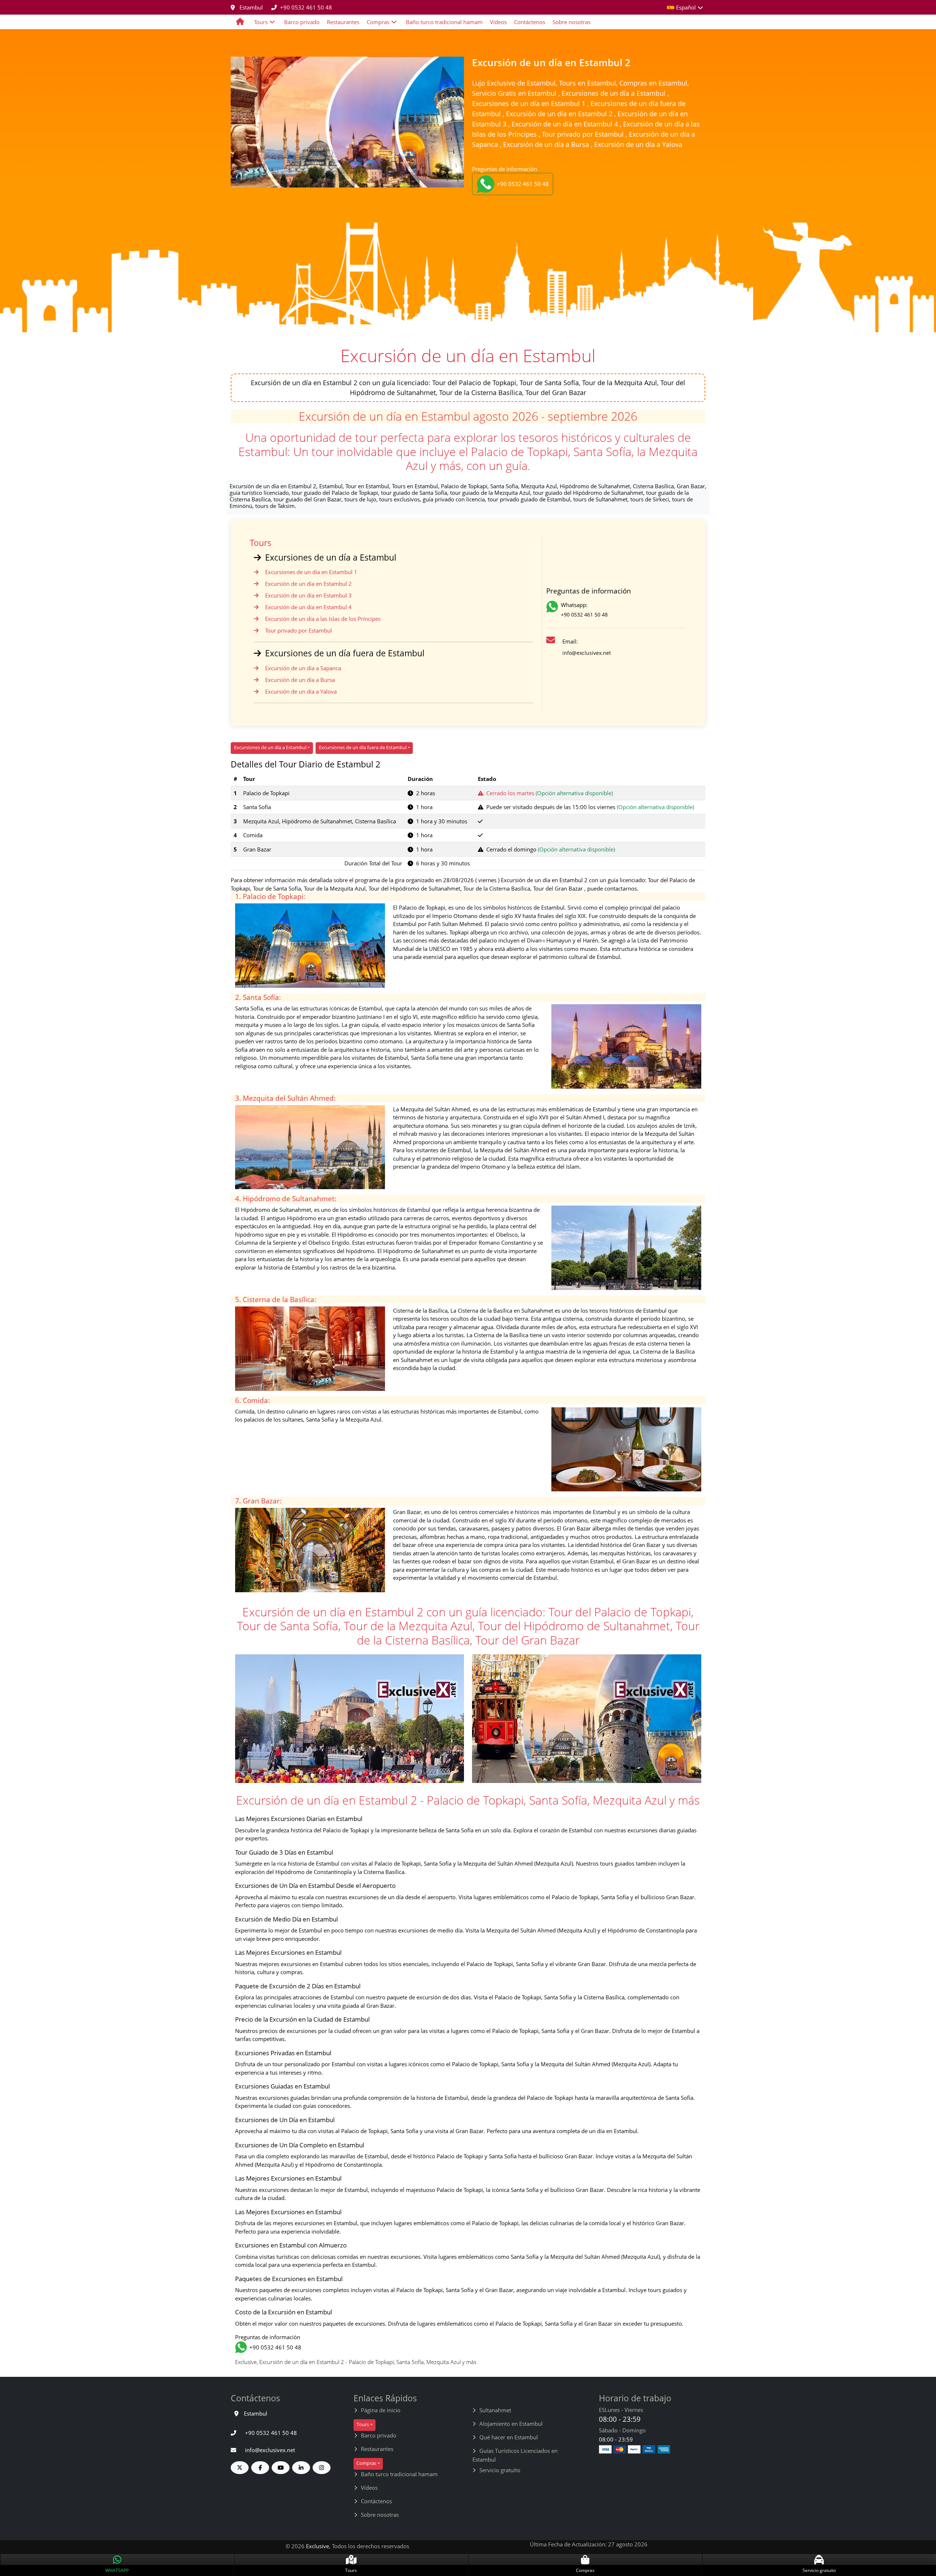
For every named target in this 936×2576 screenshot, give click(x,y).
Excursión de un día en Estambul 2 (308, 584)
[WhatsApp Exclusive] (554, 611)
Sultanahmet (495, 2410)
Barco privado (302, 22)
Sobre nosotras (571, 22)
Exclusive (318, 2546)
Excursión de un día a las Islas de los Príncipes (323, 619)
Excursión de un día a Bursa (300, 680)
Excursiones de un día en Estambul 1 (311, 572)
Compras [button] (378, 22)
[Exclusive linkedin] (301, 2468)
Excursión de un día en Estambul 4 (308, 607)
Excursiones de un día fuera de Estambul (345, 653)
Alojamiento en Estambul (511, 2424)
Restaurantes (343, 22)
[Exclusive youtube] (281, 2468)
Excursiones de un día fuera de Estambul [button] (363, 747)
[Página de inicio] (241, 22)
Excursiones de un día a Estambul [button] (270, 747)
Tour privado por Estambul (299, 630)
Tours (261, 543)
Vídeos (498, 22)
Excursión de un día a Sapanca (303, 668)
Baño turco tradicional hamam (444, 22)
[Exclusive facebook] (260, 2468)
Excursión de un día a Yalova (301, 691)
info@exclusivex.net (587, 653)
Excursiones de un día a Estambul (331, 557)
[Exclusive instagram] (322, 2468)
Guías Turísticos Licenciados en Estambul (515, 2455)
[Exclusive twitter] (240, 2468)
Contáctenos (530, 22)
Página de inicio (381, 2410)
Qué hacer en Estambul (509, 2437)
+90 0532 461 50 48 (306, 7)
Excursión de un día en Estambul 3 (308, 595)
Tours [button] (261, 22)
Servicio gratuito (500, 2470)
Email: (570, 641)
